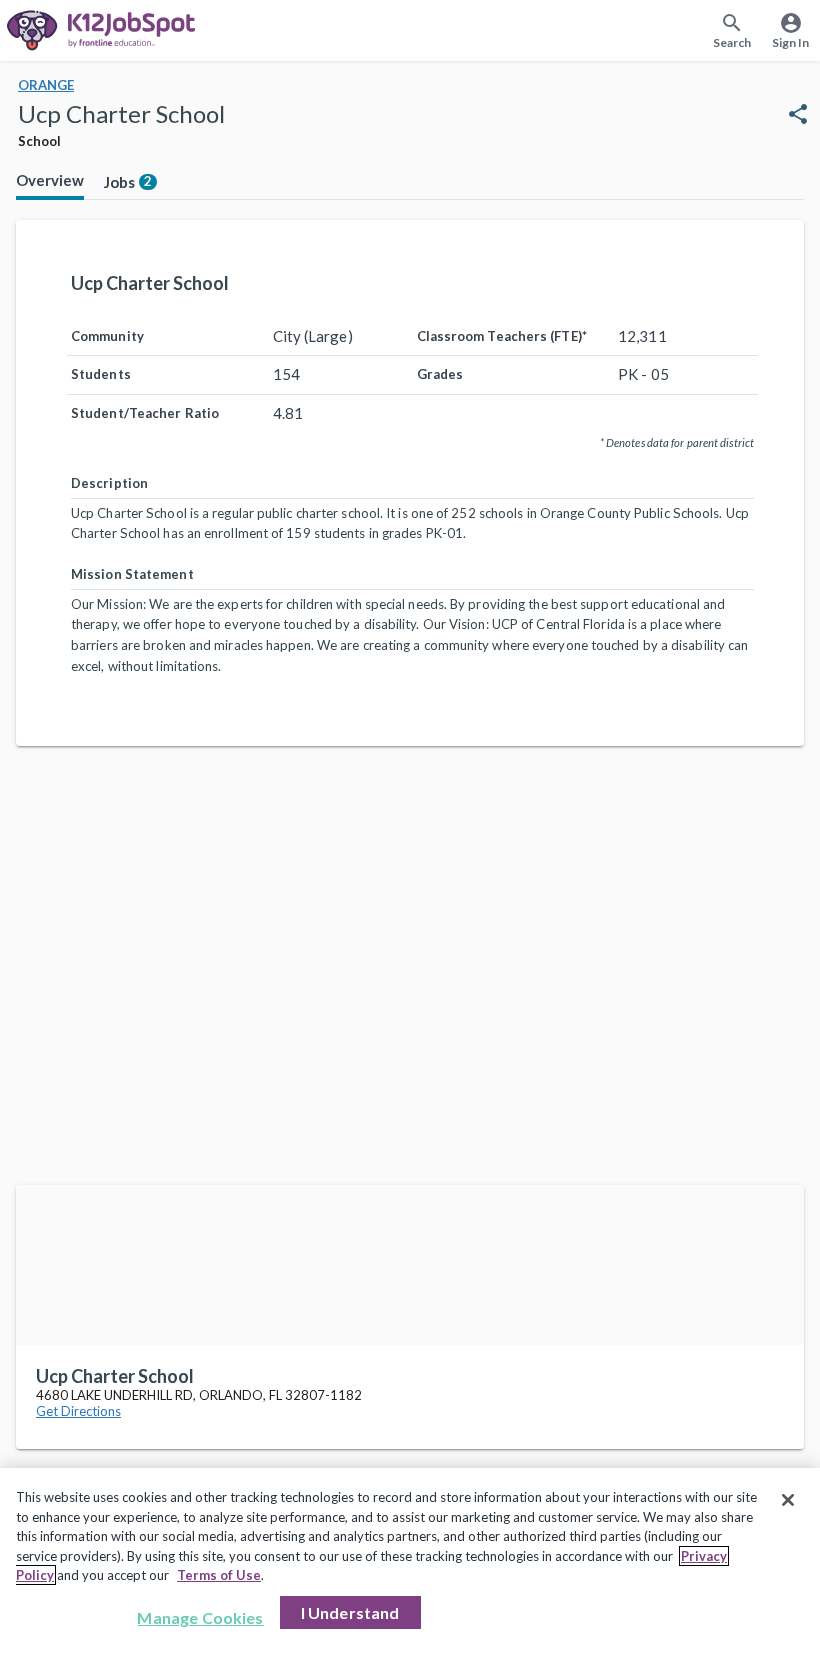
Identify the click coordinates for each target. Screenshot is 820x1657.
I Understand (350, 1612)
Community (107, 336)
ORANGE (46, 85)
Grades (440, 374)
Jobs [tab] (128, 182)
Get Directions (78, 1411)
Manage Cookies (200, 1617)
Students (101, 374)
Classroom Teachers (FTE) (502, 336)
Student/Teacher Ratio (145, 413)
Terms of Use (219, 1575)
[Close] (788, 1500)
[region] (410, 1562)
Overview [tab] (50, 180)
